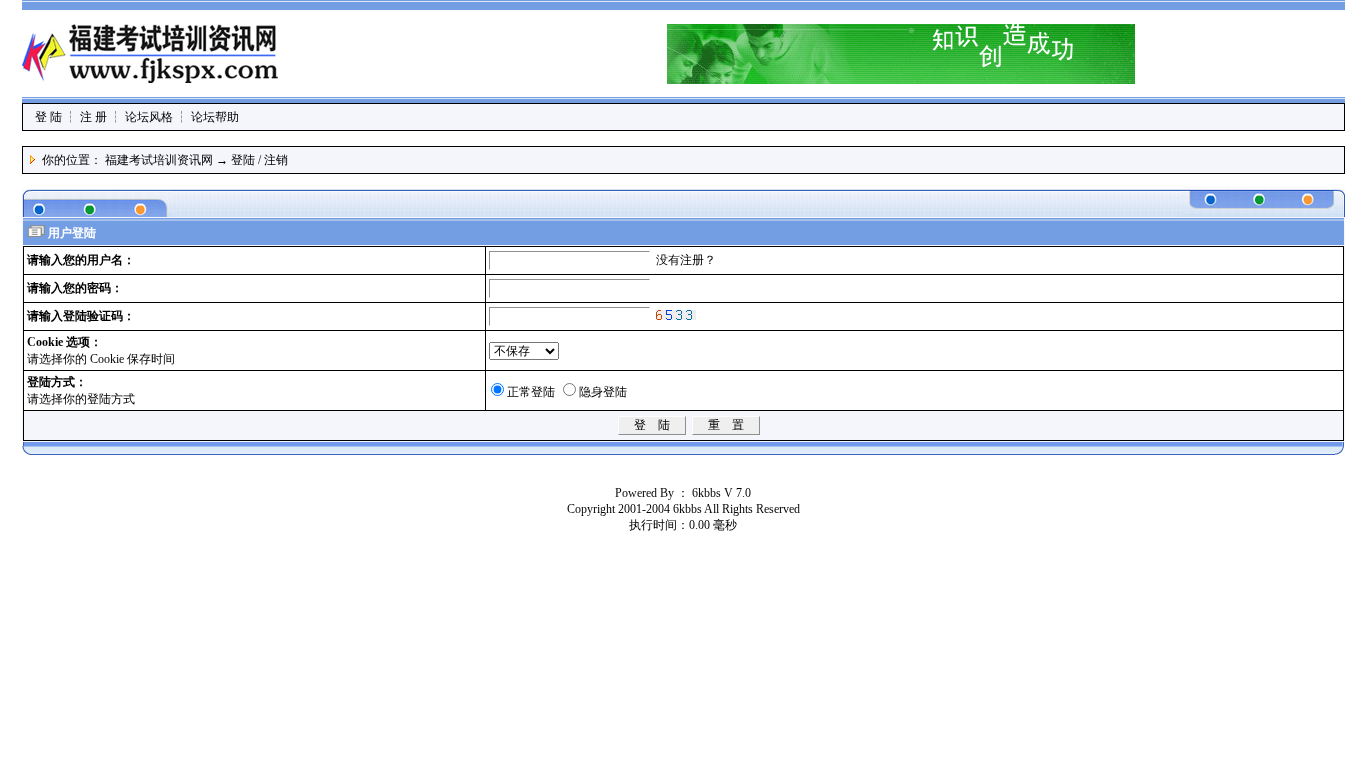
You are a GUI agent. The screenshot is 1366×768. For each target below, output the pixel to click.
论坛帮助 (215, 117)
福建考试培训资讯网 (159, 160)
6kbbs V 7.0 (721, 493)
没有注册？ (686, 260)
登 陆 (48, 117)
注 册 (93, 117)
